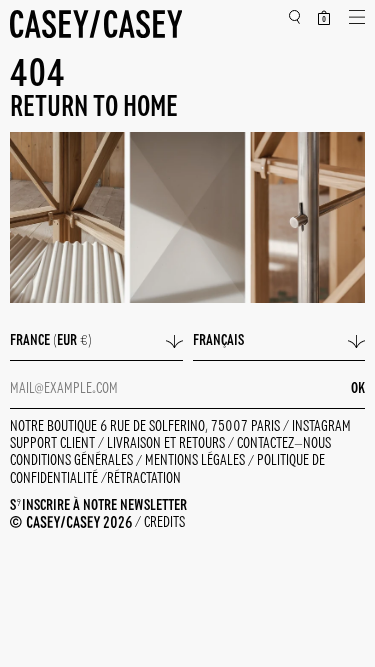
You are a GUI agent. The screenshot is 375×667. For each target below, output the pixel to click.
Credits (164, 523)
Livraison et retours (167, 444)
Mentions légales (196, 462)
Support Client (54, 444)
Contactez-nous (284, 444)
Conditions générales (73, 462)
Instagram (321, 427)
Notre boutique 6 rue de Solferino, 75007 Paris (146, 427)
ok (358, 389)
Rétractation (144, 479)
